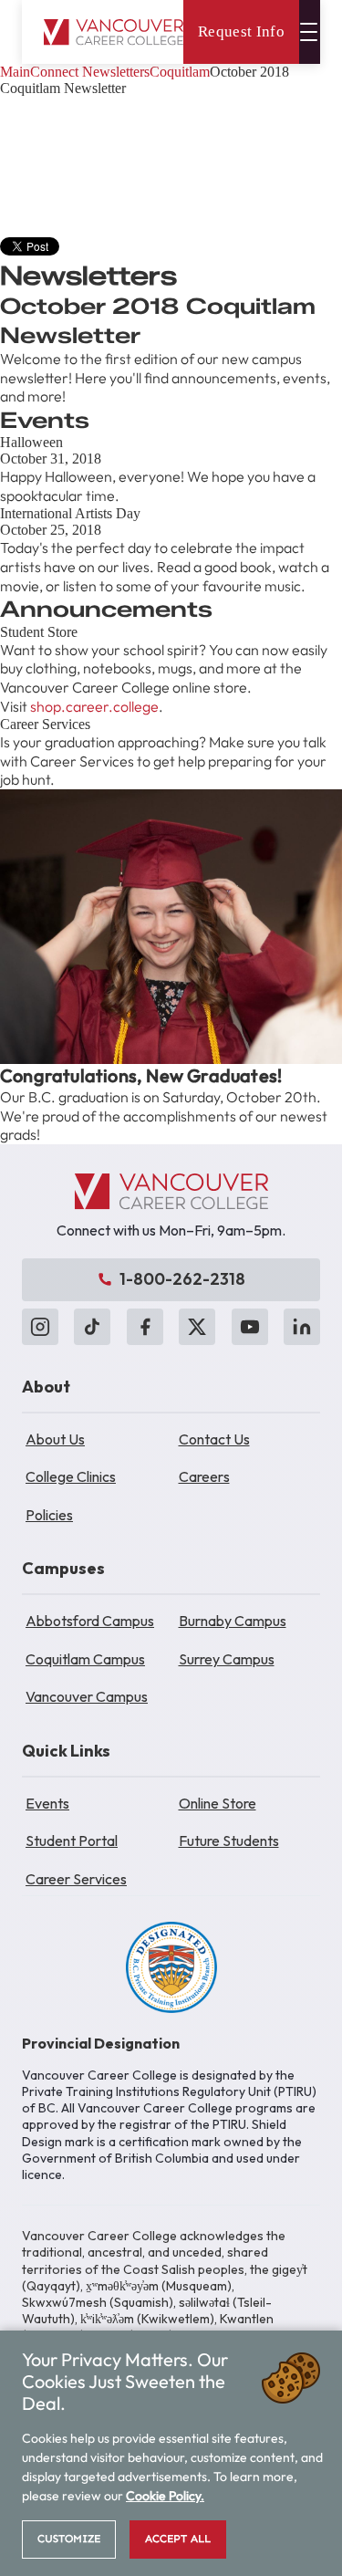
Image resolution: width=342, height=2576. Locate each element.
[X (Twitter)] (197, 1327)
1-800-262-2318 (182, 1279)
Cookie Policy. (165, 2496)
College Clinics (71, 1476)
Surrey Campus (227, 1659)
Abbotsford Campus (90, 1621)
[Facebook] (145, 1327)
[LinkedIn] (302, 1327)
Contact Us (214, 1439)
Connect (54, 72)
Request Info (241, 31)
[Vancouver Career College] (171, 1192)
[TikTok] (92, 1327)
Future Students (229, 1841)
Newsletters (116, 72)
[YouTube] (250, 1327)
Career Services (76, 1879)
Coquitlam (180, 72)
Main (15, 72)
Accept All (178, 2539)
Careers (204, 1476)
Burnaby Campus (233, 1621)
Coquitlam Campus (85, 1659)
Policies (49, 1515)
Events (47, 1803)
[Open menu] (310, 32)
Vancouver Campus (87, 1696)
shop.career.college (94, 706)
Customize (69, 2539)
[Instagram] (40, 1327)
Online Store (218, 1803)
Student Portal (72, 1841)
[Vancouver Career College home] (114, 32)
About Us (55, 1439)
